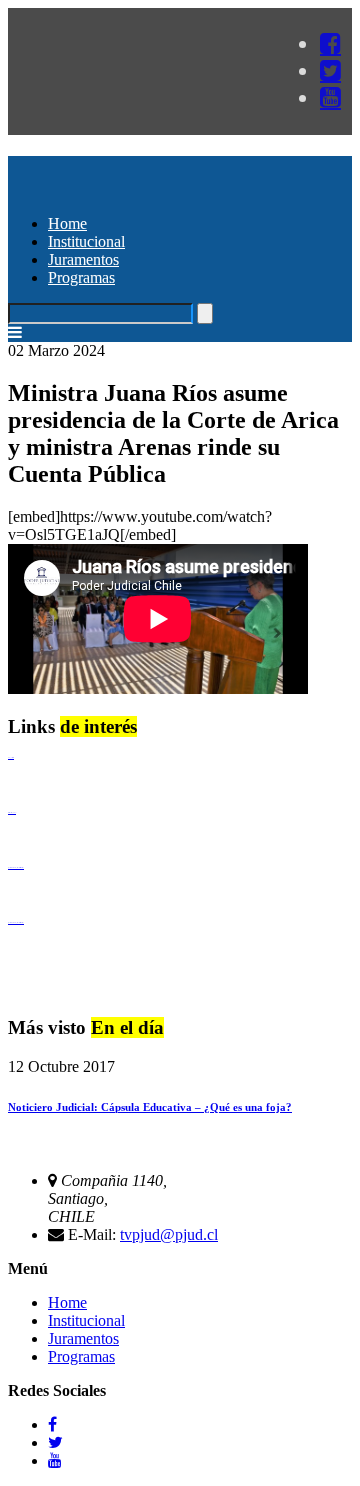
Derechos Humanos (12, 812)
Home (67, 223)
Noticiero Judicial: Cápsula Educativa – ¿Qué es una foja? (150, 1107)
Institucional (86, 241)
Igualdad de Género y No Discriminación (16, 867)
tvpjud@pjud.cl (169, 1234)
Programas (81, 277)
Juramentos (83, 259)
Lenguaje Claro (11, 757)
